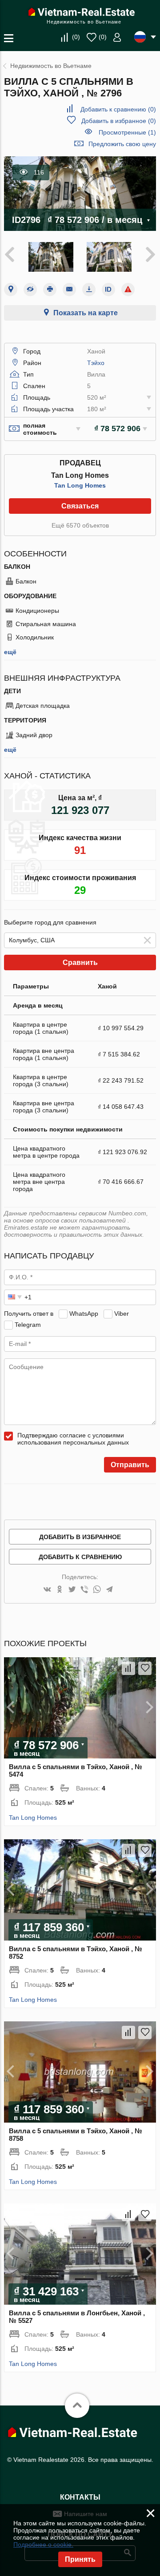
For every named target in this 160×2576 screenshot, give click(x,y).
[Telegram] (109, 1590)
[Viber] (84, 1590)
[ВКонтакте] (47, 1590)
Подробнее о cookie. (43, 2544)
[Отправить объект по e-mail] (69, 290)
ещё (10, 652)
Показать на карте (86, 313)
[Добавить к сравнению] (128, 1668)
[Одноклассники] (60, 1590)
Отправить (130, 1465)
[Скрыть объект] (30, 290)
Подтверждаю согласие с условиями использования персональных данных (73, 1439)
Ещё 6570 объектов (80, 525)
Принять (80, 2559)
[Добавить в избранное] (145, 1668)
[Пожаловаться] (128, 290)
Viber (122, 1314)
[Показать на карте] (11, 290)
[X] (72, 1590)
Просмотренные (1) (127, 132)
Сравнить (80, 963)
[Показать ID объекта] (108, 290)
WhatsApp (84, 1314)
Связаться (80, 506)
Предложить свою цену (122, 144)
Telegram (28, 1325)
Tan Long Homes (80, 485)
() (76, 37)
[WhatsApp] (97, 1590)
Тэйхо (96, 363)
